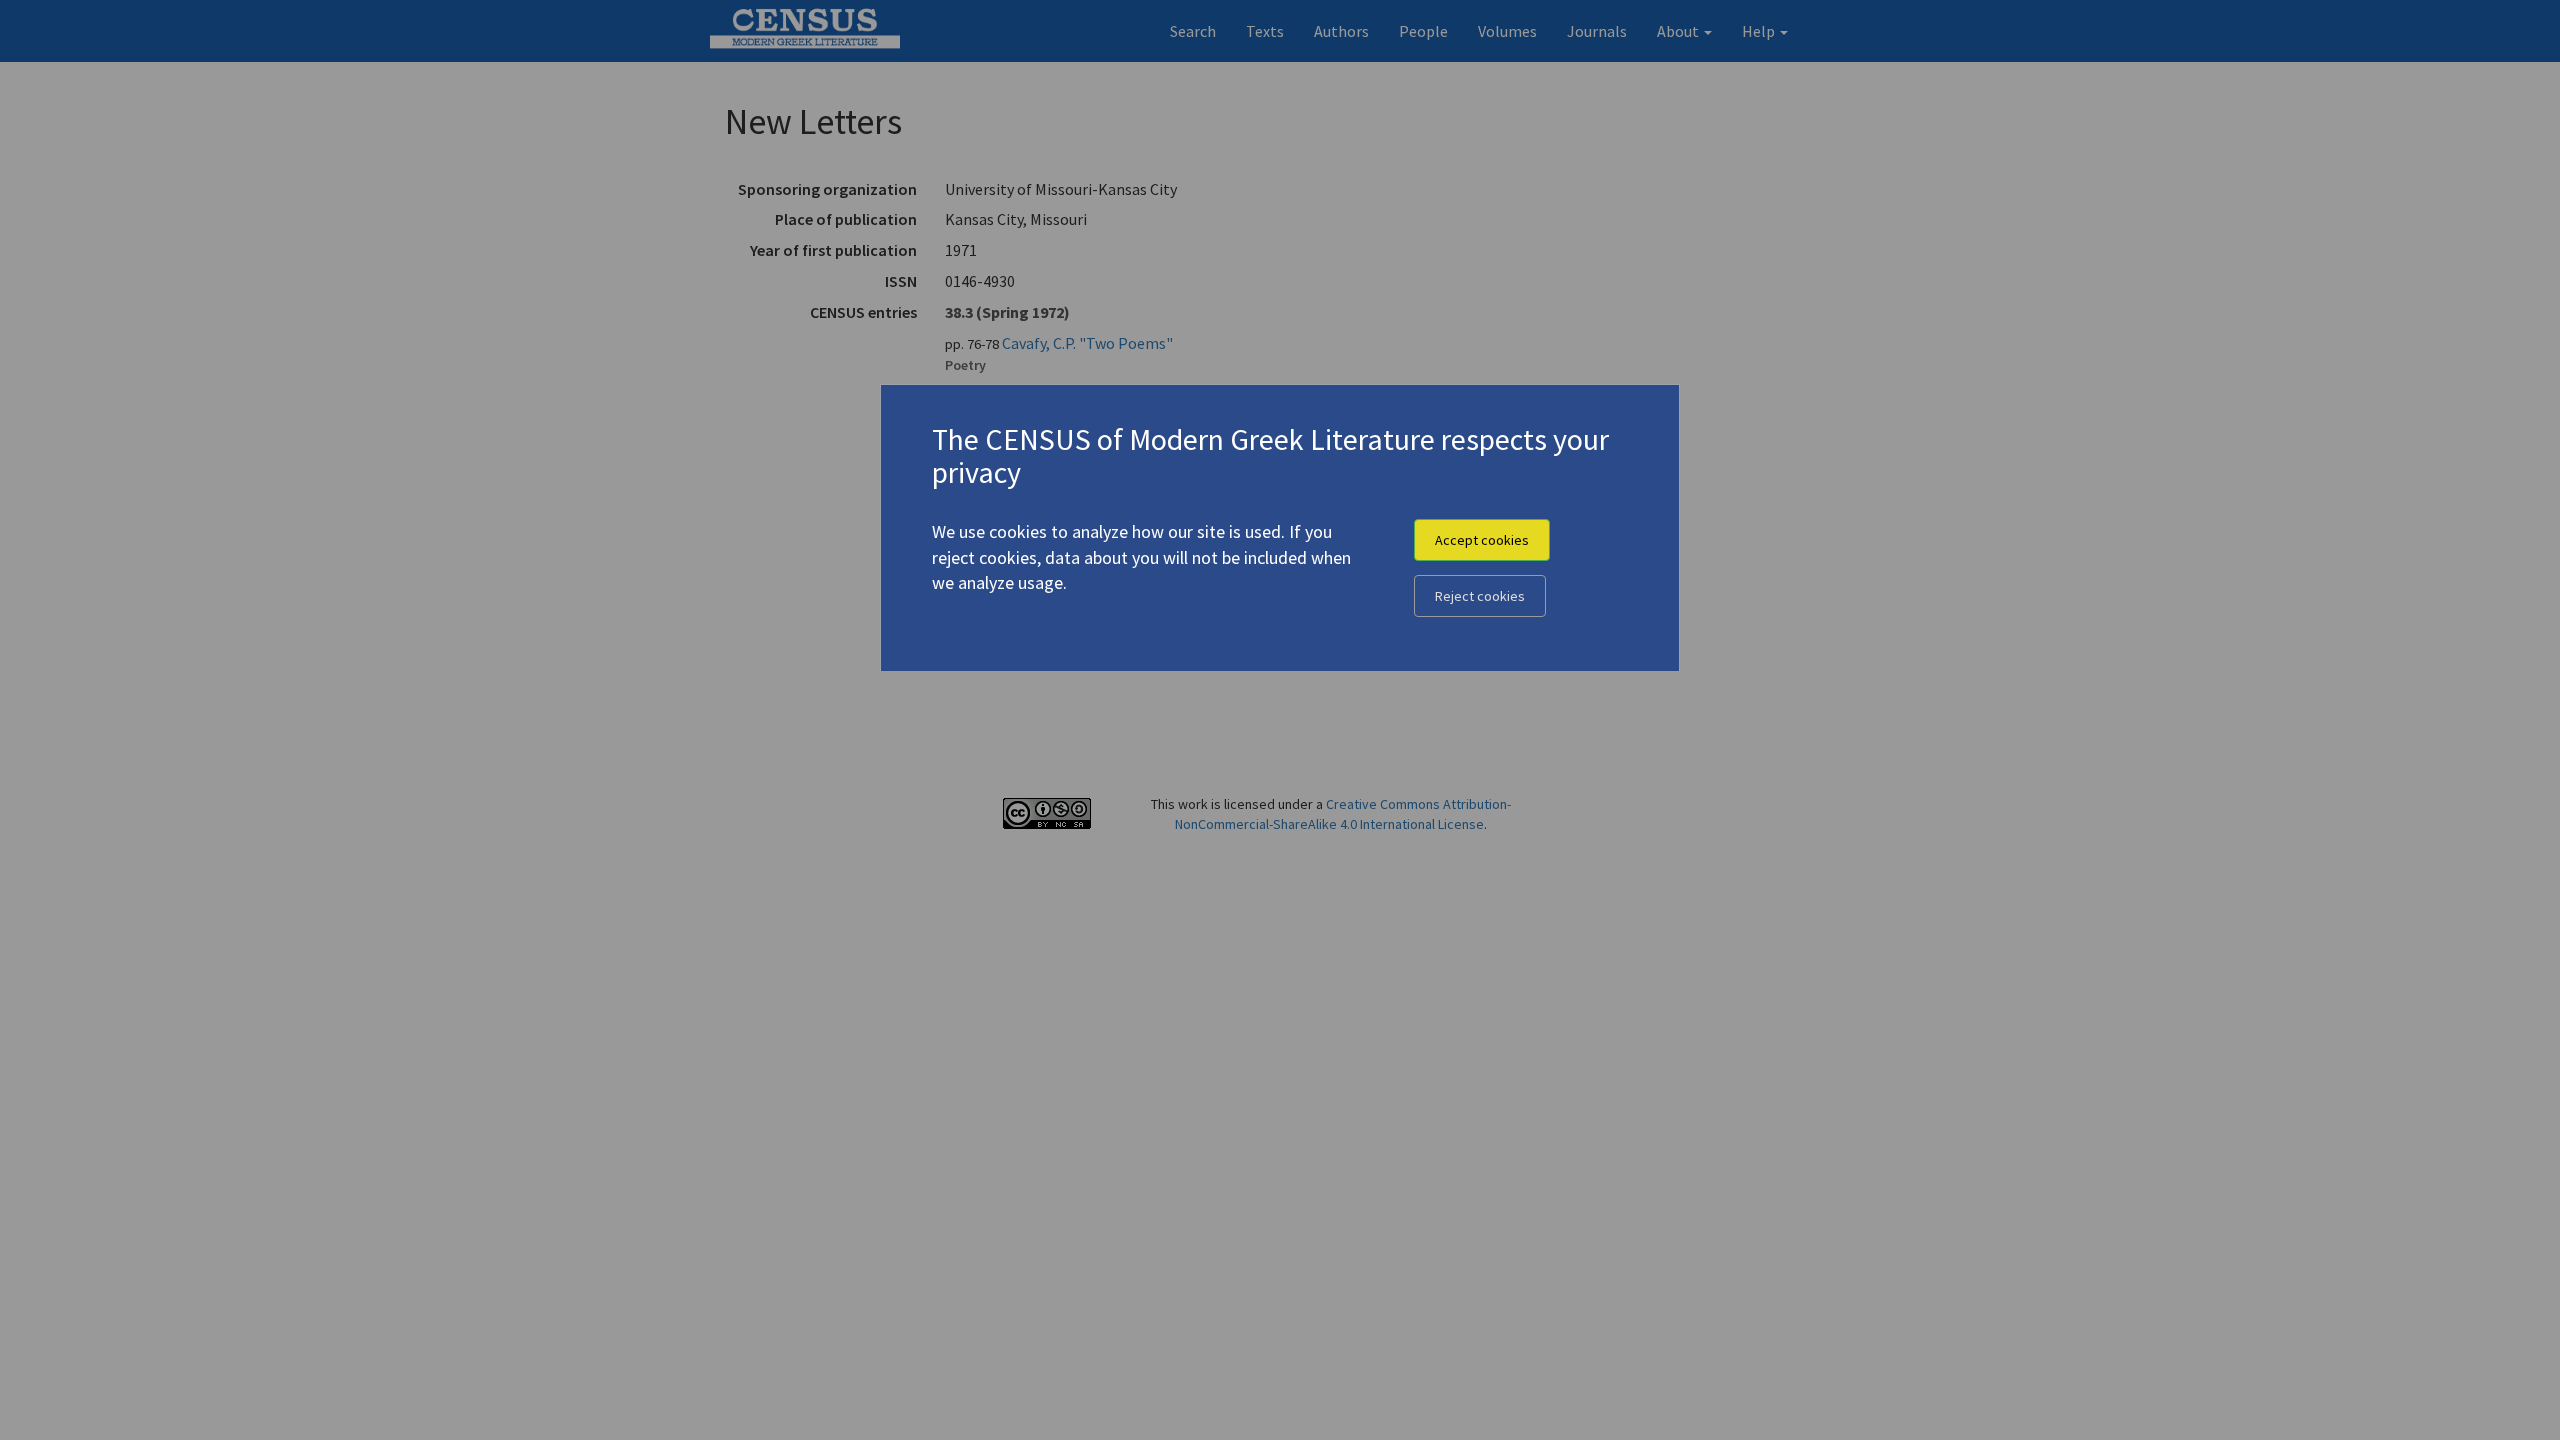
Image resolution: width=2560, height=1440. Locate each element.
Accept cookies (1482, 540)
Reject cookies (1480, 596)
